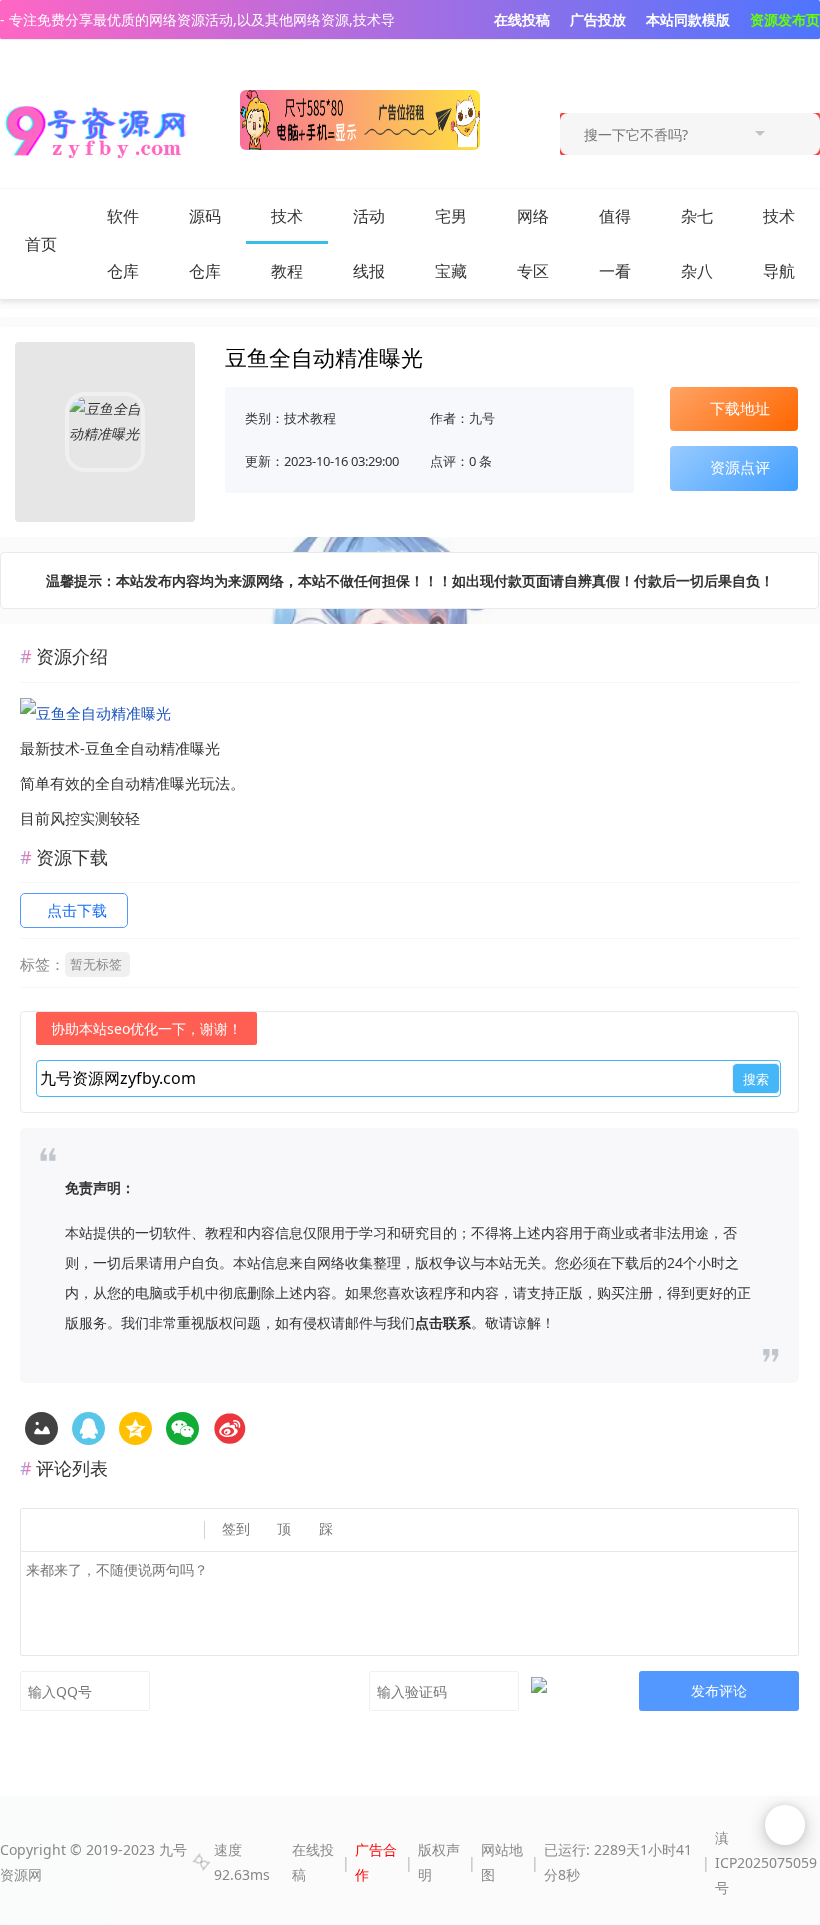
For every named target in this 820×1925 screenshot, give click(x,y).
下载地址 (740, 408)
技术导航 (779, 243)
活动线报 (369, 243)
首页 (41, 244)
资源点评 (740, 467)
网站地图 (502, 1862)
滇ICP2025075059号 (766, 1862)
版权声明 (439, 1862)
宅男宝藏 (451, 243)
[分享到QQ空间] (88, 1428)
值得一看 (615, 243)
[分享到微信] (182, 1428)
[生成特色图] (41, 1428)
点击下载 (77, 910)
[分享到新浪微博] (229, 1428)
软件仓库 (123, 243)
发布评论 (719, 1690)
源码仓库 (205, 243)
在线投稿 (313, 1862)
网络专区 (533, 243)
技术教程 (287, 243)
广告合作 (376, 1862)
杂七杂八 (697, 243)
